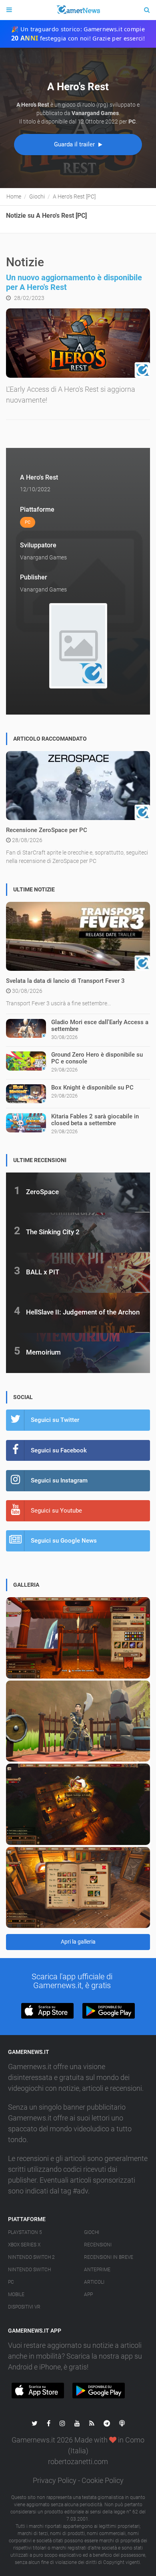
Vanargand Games (43, 557)
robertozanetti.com (78, 2462)
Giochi (92, 2232)
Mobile (16, 2295)
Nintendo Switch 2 (31, 2257)
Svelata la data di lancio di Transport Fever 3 (65, 981)
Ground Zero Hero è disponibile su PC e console (97, 1058)
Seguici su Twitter (55, 1420)
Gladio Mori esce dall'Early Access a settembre (100, 1026)
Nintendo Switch (29, 2270)
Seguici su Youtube (56, 1511)
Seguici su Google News (64, 1541)
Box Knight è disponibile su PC (92, 1088)
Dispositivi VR (24, 2307)
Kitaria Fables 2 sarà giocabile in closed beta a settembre (95, 1120)
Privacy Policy (55, 2480)
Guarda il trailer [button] (75, 144)
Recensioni (98, 2245)
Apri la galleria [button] (78, 1942)
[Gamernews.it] (78, 10)
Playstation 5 (25, 2232)
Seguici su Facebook (59, 1450)
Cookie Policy (103, 2480)
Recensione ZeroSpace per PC (47, 830)
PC (11, 2282)
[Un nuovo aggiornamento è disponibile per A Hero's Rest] (78, 343)
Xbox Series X (24, 2245)
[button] (47, 2011)
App (88, 2295)
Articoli (94, 2282)
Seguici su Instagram (59, 1480)
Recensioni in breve (109, 2257)
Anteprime (97, 2270)
